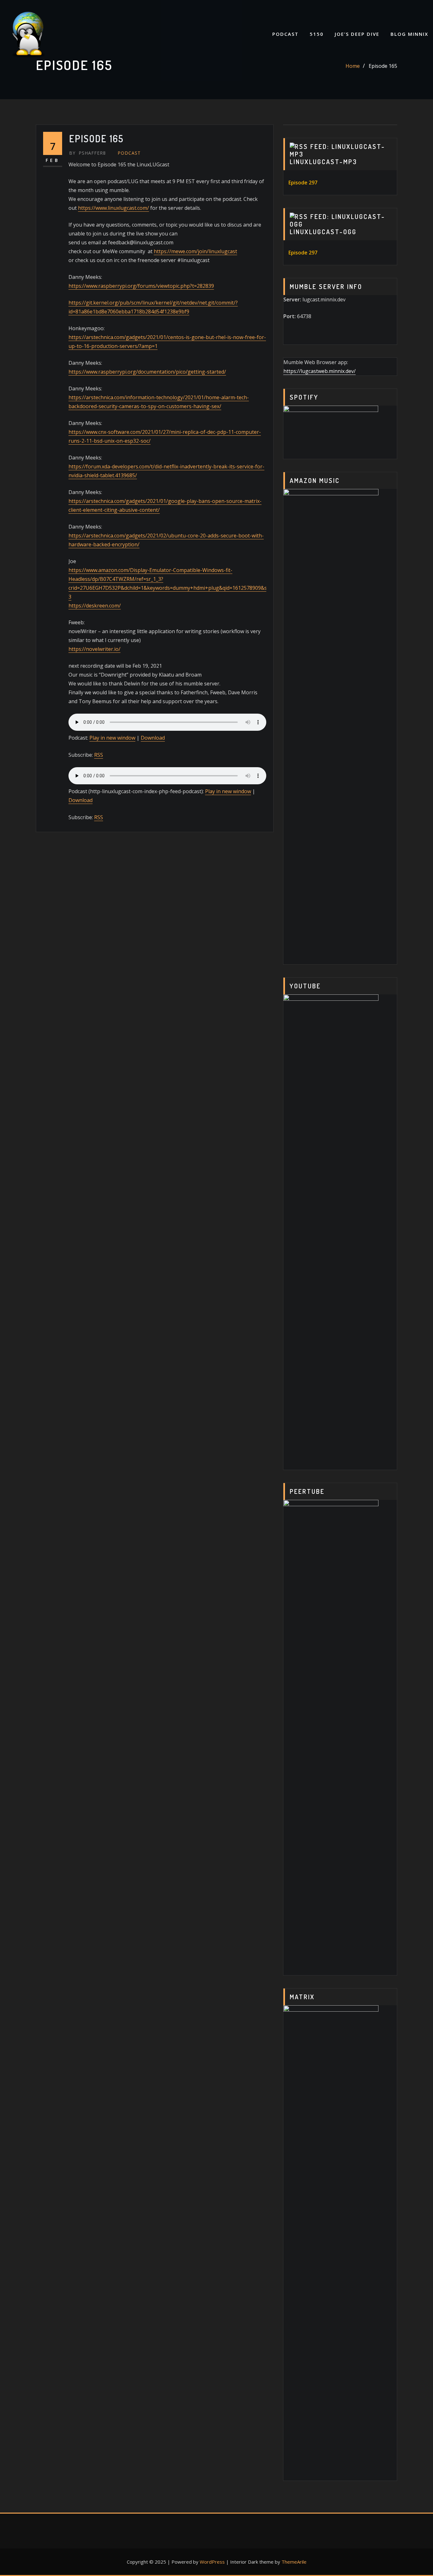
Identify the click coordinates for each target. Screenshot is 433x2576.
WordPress (212, 2562)
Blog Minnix (409, 34)
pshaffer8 (87, 153)
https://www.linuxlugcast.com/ (113, 208)
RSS (99, 755)
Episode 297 (303, 183)
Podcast (285, 34)
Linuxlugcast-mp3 (323, 162)
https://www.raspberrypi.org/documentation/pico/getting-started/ (147, 372)
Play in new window (112, 738)
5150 (317, 34)
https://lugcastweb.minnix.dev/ (320, 371)
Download (153, 738)
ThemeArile (294, 2562)
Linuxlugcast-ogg (323, 232)
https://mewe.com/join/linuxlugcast (195, 251)
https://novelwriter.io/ (94, 649)
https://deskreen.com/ (95, 606)
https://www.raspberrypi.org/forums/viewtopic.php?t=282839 (141, 286)
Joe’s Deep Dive (357, 34)
